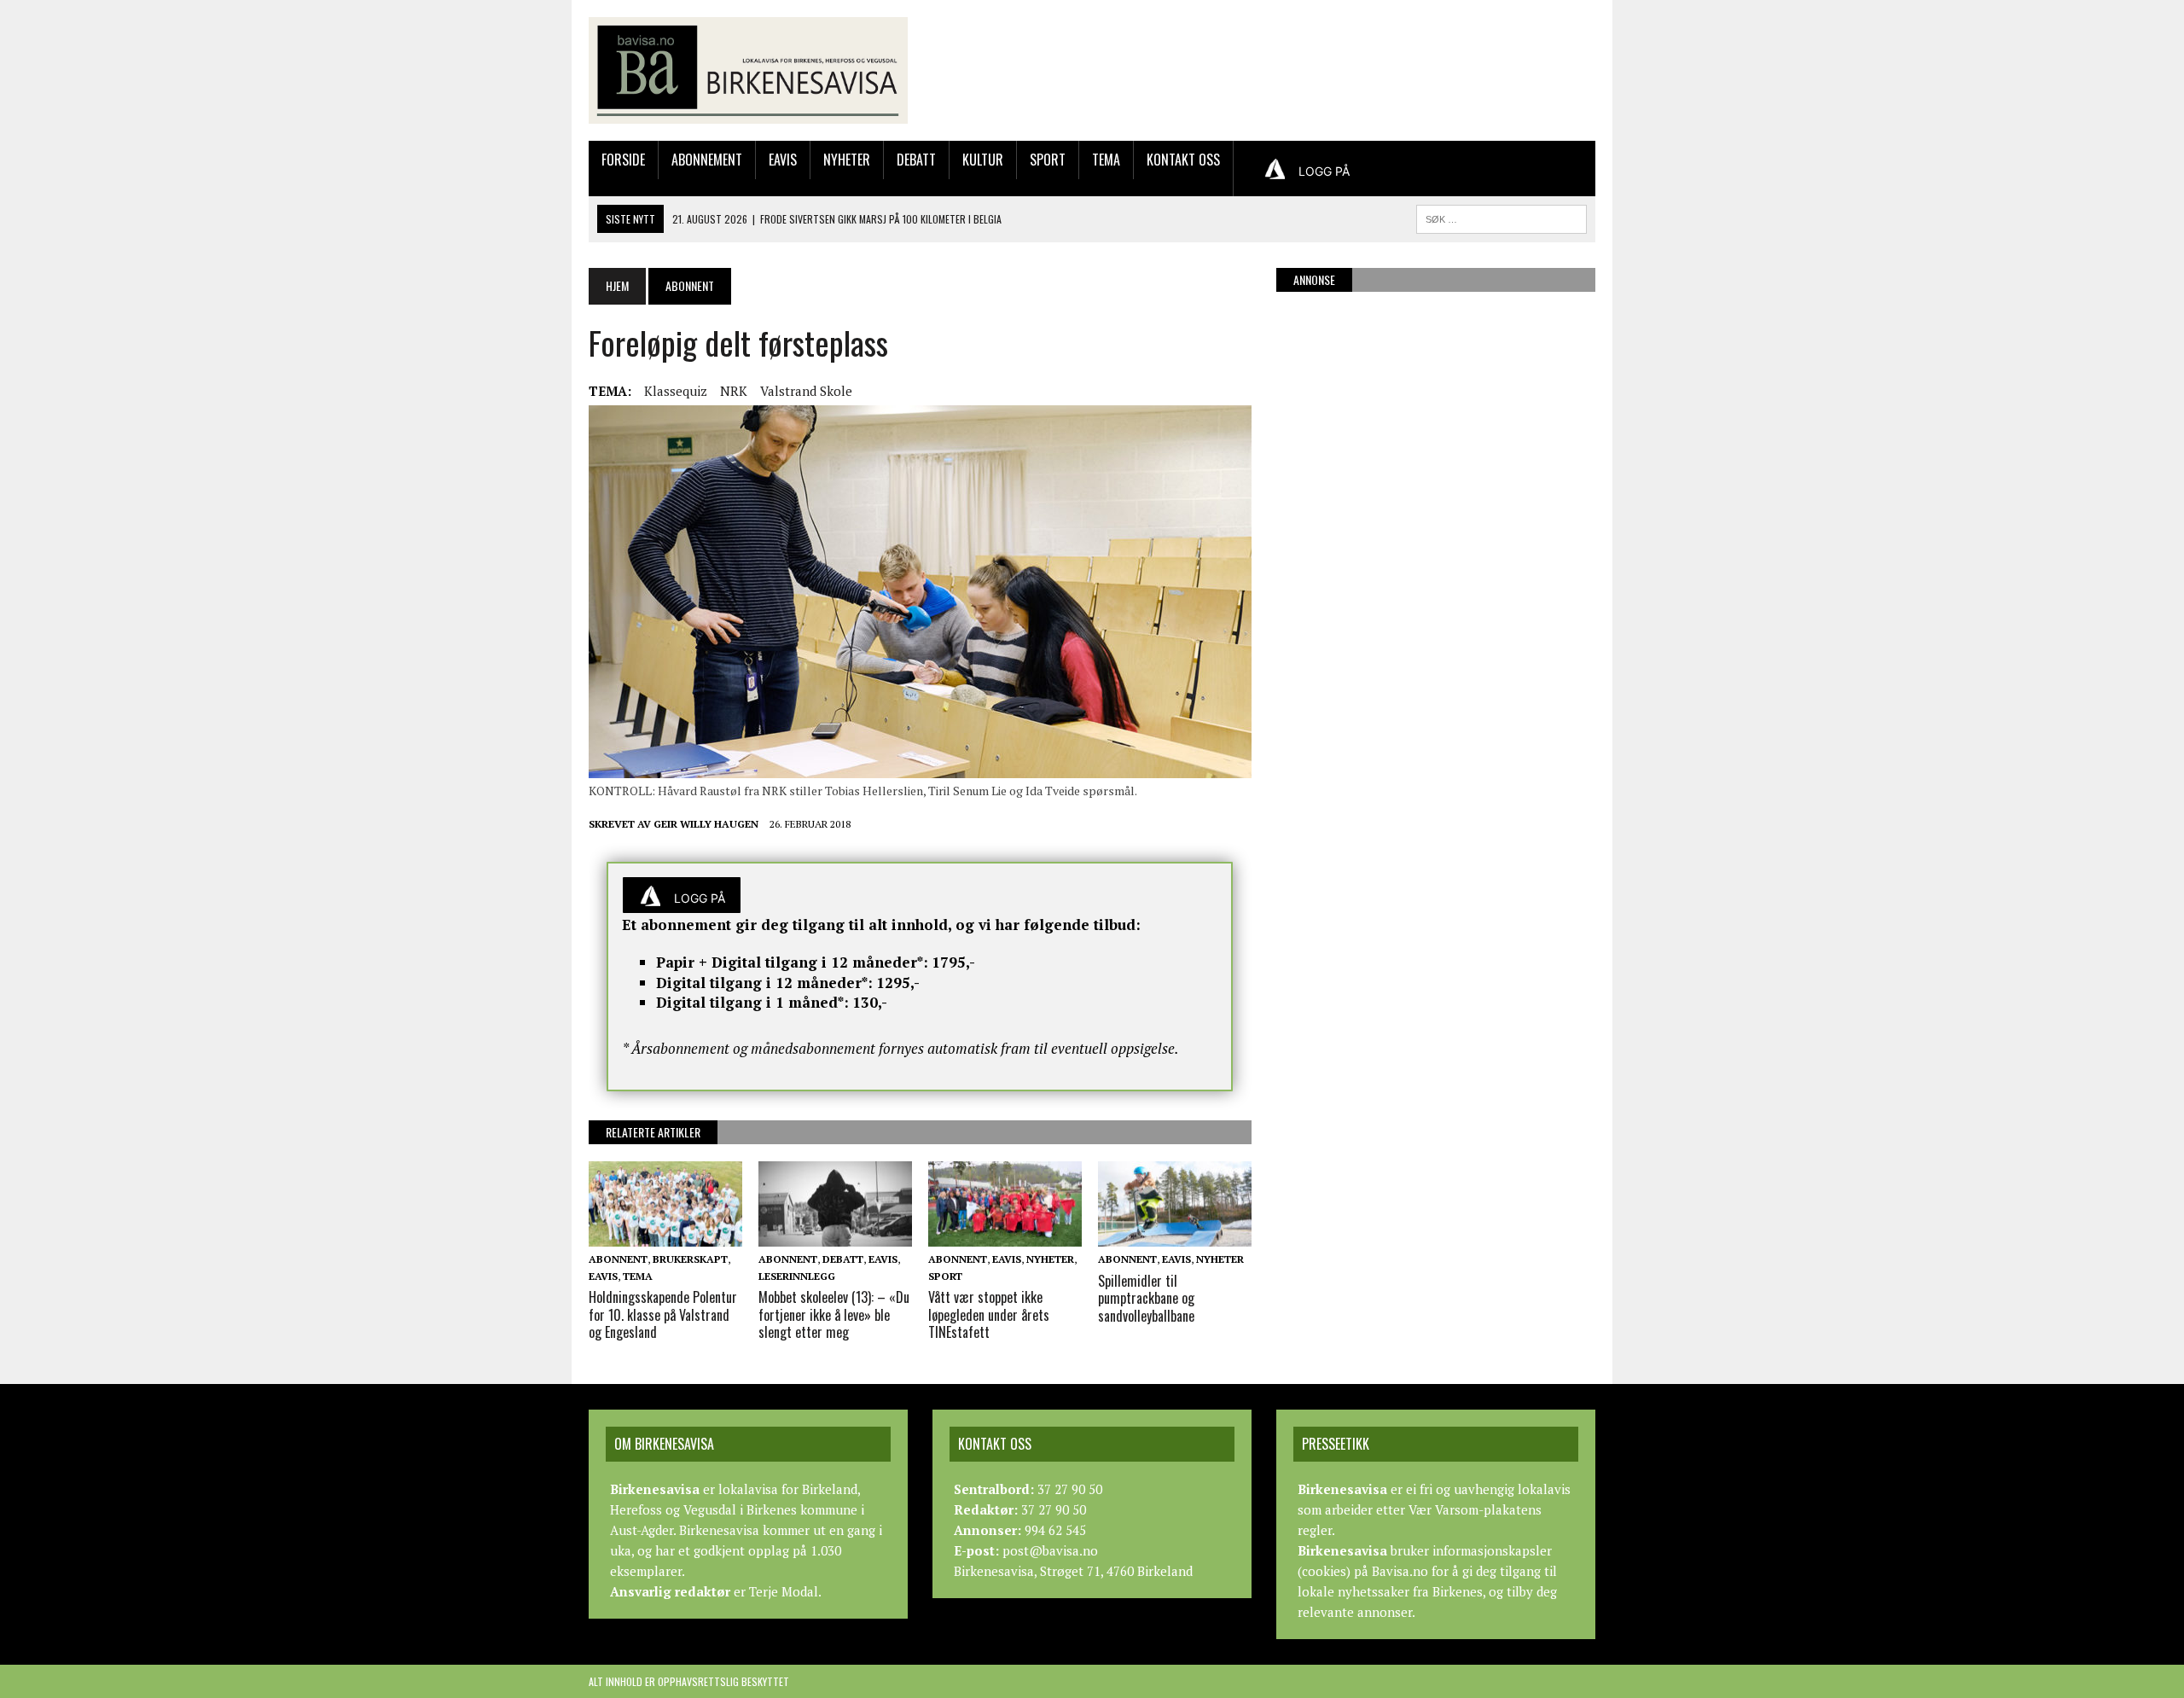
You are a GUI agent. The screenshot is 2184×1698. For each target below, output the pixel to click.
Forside (623, 160)
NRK (734, 391)
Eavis (783, 160)
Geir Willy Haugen (706, 824)
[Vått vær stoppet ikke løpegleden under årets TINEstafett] (1005, 1236)
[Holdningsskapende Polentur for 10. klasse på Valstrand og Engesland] (665, 1236)
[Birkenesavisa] (748, 70)
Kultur (983, 160)
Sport (1048, 160)
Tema (1106, 160)
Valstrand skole (806, 391)
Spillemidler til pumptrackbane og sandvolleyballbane (1146, 1299)
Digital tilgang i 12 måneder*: (764, 983)
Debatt (916, 160)
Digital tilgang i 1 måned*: (752, 1002)
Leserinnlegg (797, 1276)
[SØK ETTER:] (1501, 217)
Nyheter (847, 160)
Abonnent (618, 1259)
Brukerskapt (690, 1259)
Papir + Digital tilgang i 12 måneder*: (792, 962)
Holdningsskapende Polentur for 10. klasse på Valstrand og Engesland (663, 1315)
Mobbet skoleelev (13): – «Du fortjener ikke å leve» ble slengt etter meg (834, 1315)
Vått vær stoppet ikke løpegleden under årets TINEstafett (989, 1315)
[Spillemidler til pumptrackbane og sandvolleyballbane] (1175, 1236)
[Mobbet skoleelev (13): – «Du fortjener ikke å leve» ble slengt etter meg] (835, 1236)
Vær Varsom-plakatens (1475, 1509)
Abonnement (707, 160)
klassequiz (676, 391)
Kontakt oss (1183, 160)
